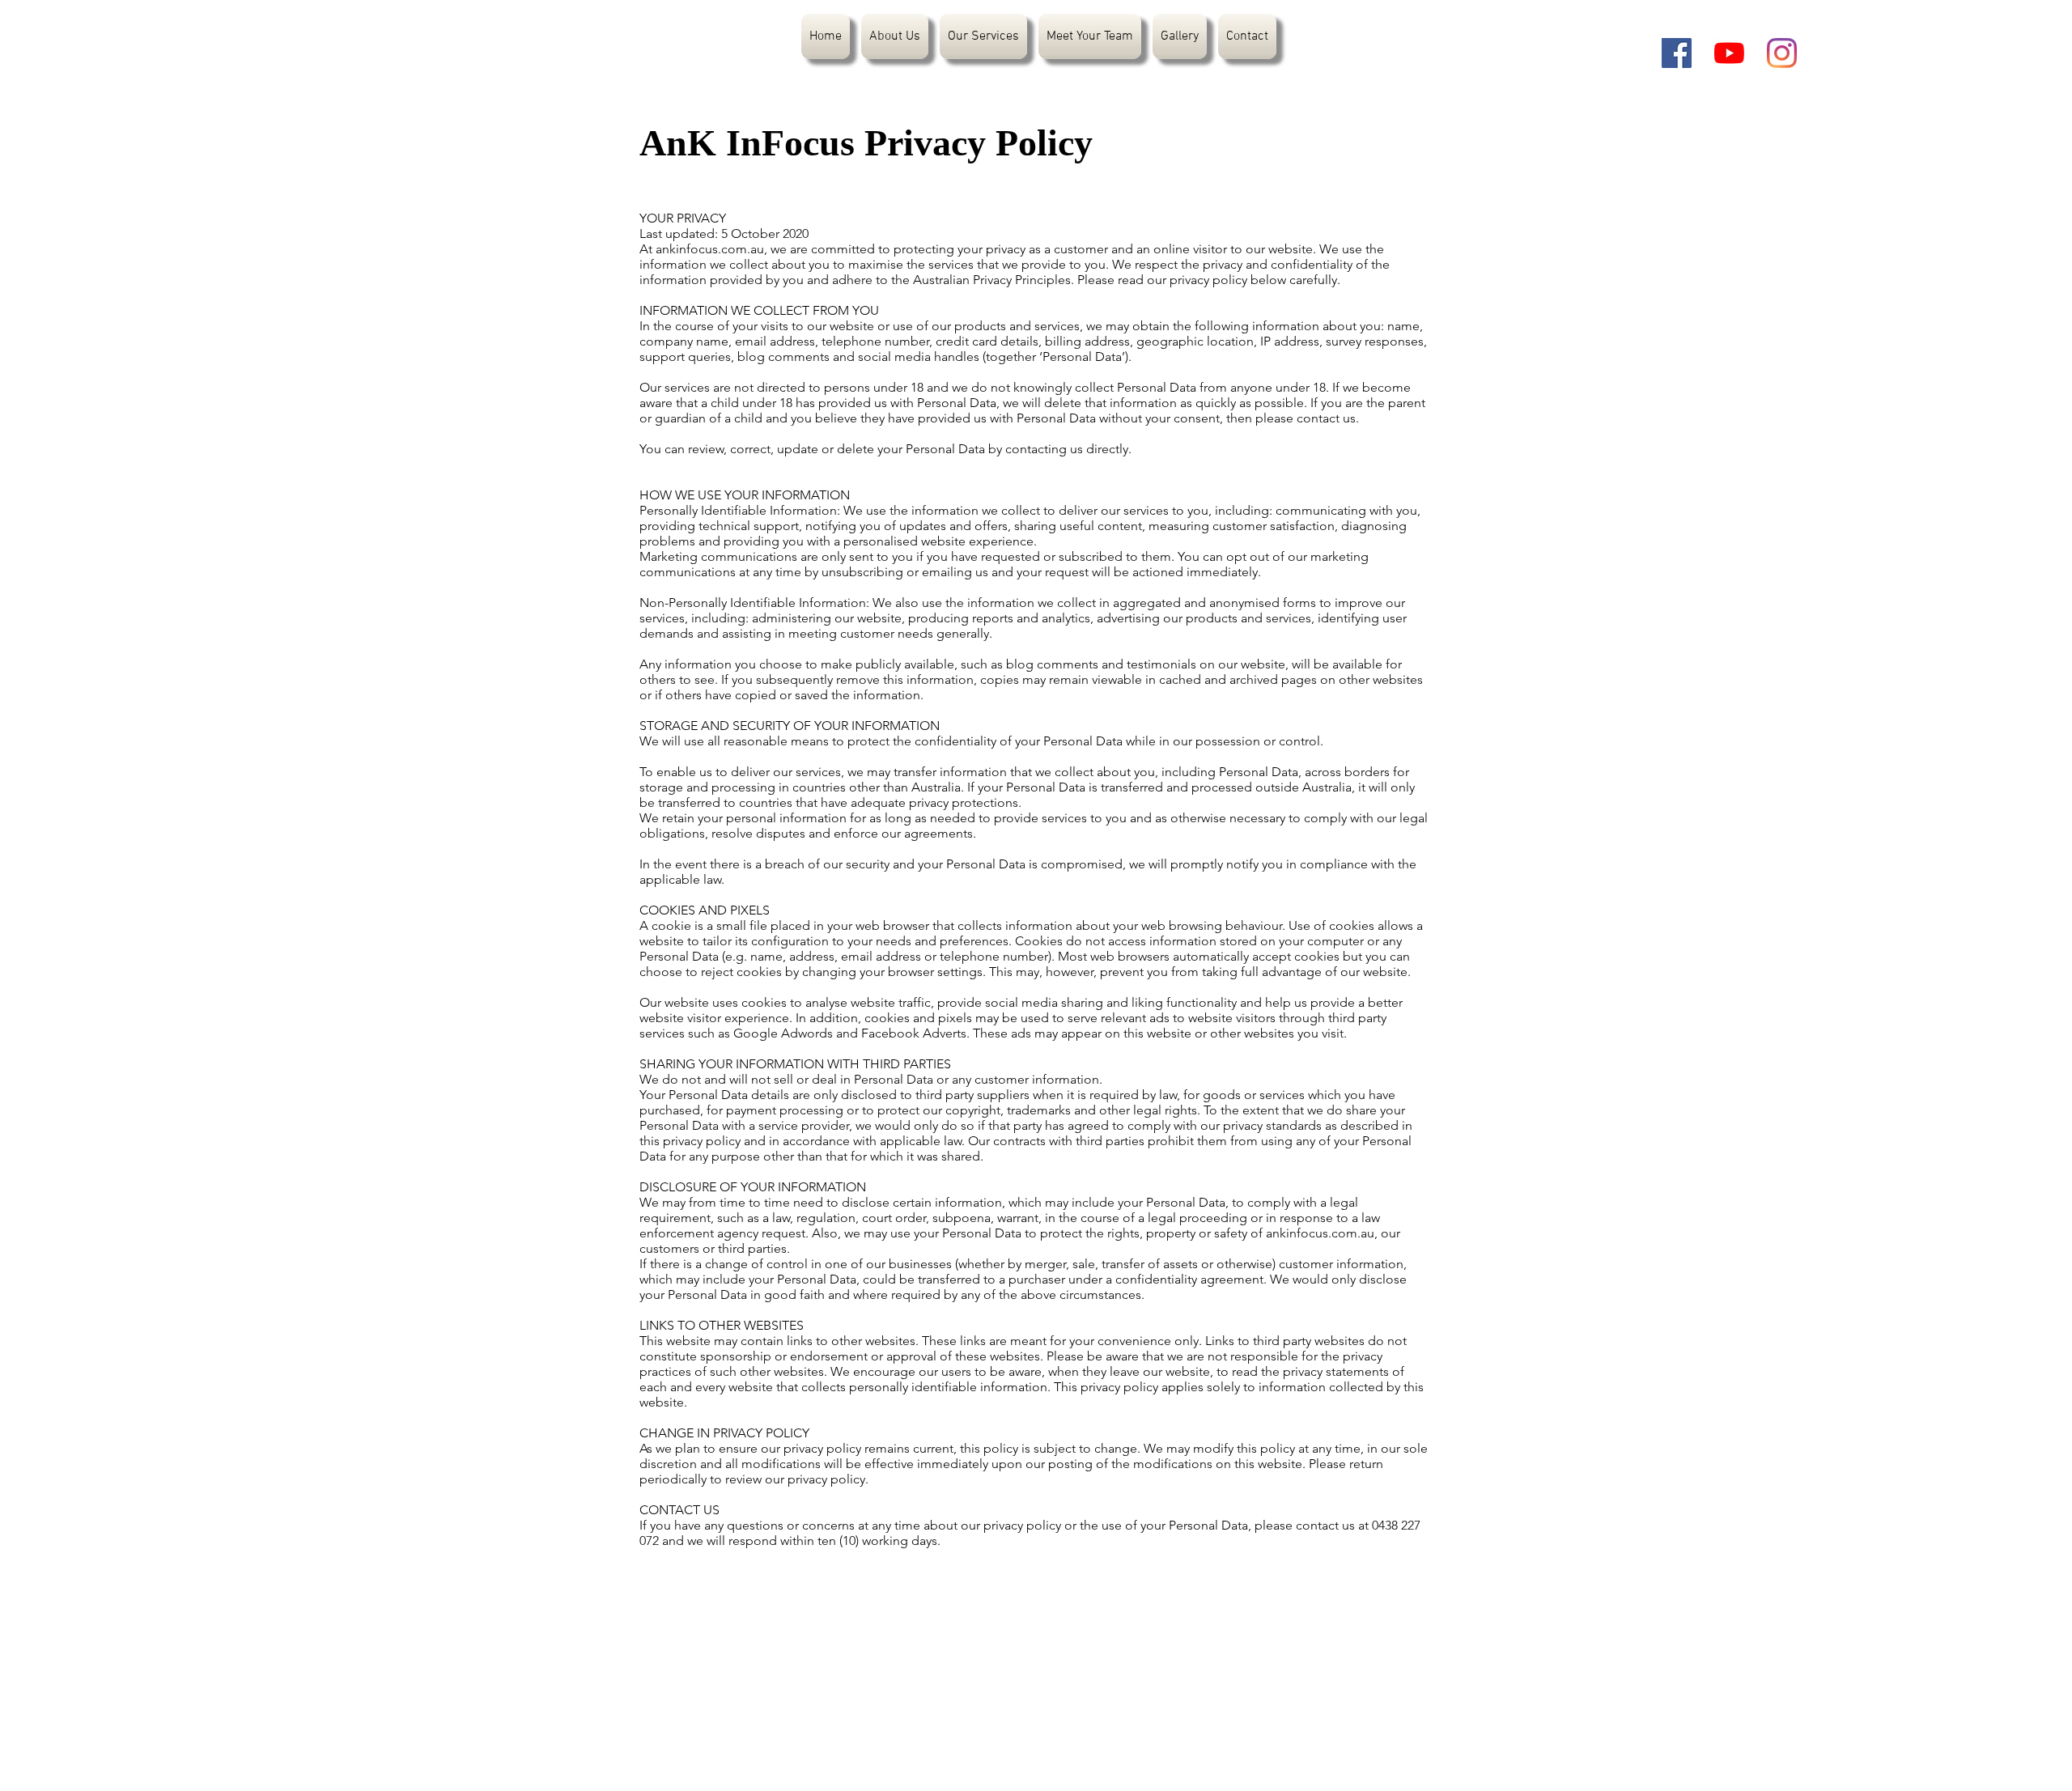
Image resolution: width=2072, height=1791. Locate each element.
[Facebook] (1677, 53)
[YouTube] (1729, 53)
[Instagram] (1782, 53)
